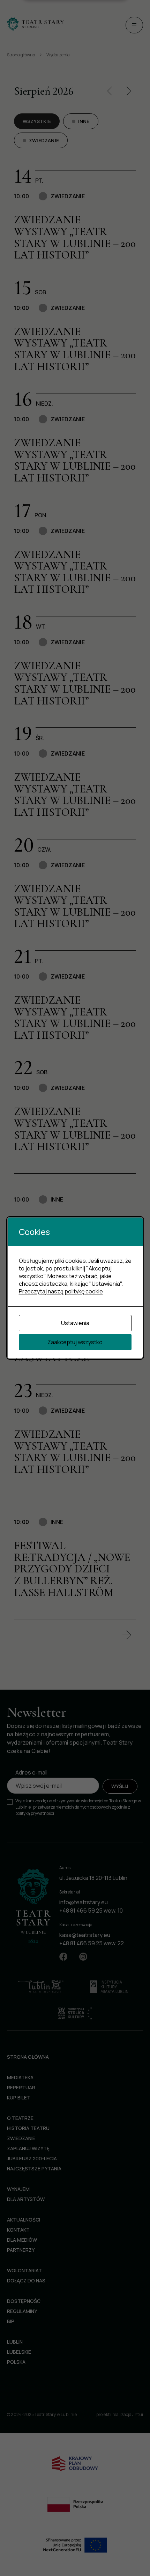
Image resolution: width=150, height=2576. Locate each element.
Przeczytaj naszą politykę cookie (61, 1291)
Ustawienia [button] (75, 1323)
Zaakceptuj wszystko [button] (75, 1342)
